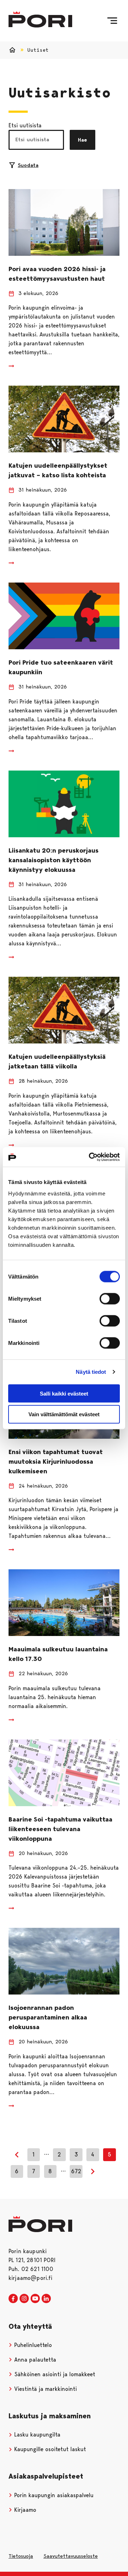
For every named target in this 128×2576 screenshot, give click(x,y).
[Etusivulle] (40, 19)
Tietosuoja (21, 2556)
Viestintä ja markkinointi (45, 2389)
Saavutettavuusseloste (71, 2556)
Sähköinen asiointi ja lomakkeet (54, 2374)
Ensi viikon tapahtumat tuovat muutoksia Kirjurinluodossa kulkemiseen (56, 1462)
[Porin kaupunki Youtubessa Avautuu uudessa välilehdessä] (35, 2299)
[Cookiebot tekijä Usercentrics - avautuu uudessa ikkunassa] (90, 1157)
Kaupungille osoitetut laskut (49, 2449)
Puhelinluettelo (32, 2345)
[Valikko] (112, 21)
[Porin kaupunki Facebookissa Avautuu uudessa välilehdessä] (13, 2299)
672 (76, 2171)
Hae (82, 140)
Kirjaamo (24, 2510)
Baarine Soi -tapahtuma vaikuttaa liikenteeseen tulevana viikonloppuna (60, 1829)
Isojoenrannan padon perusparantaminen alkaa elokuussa (48, 2017)
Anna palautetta (34, 2360)
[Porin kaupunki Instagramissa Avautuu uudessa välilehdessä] (24, 2299)
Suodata (28, 165)
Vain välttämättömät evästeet (64, 1414)
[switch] (110, 1299)
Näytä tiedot (91, 1372)
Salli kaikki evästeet (64, 1393)
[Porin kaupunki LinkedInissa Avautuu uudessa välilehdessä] (46, 2299)
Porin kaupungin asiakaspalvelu (53, 2495)
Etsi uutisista (25, 125)
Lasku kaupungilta (36, 2435)
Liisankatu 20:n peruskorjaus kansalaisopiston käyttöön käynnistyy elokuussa (54, 860)
